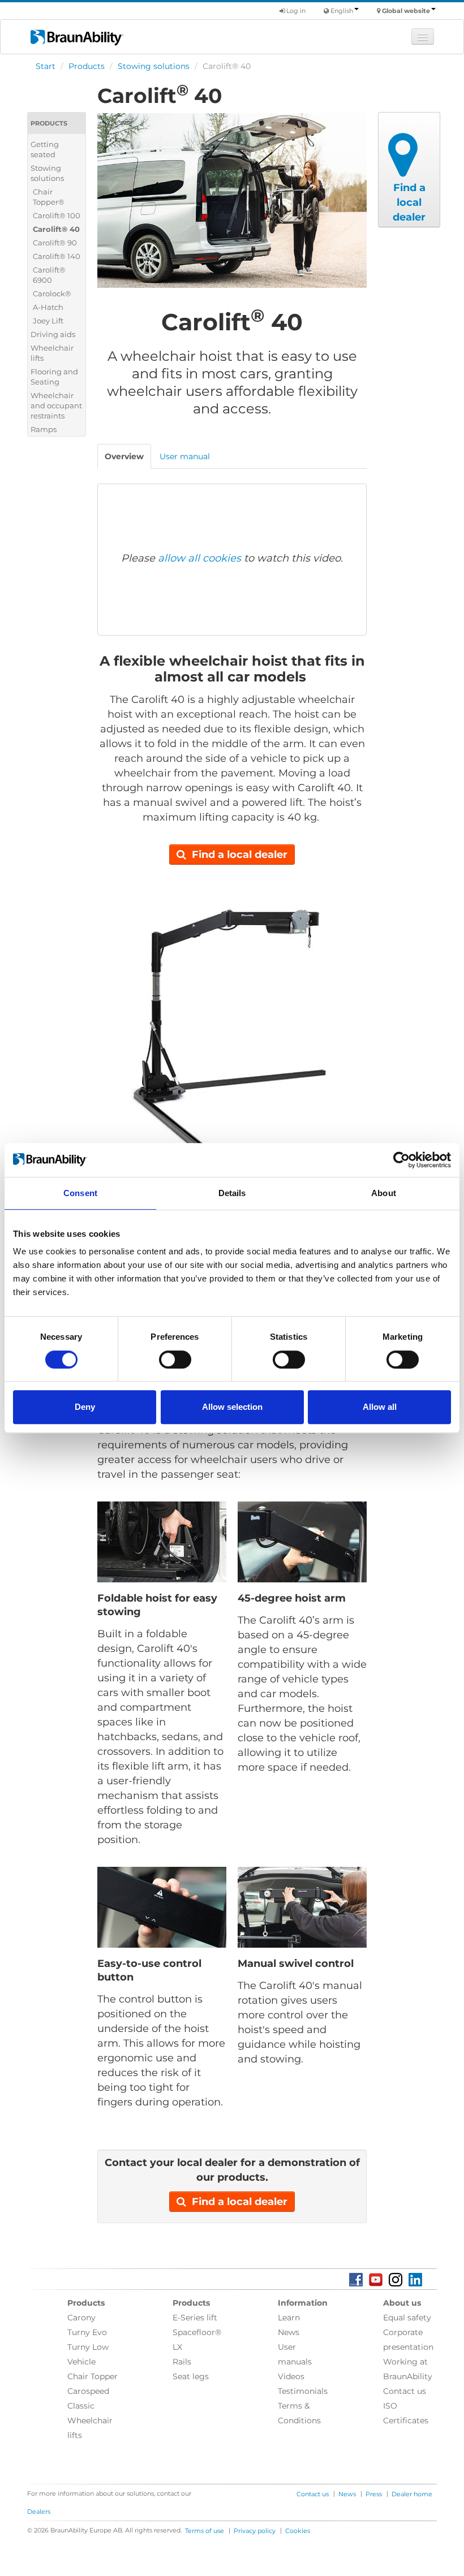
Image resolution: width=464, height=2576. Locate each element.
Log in (295, 11)
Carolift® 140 (57, 256)
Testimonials (303, 2391)
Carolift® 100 (57, 215)
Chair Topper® (49, 197)
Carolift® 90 (55, 243)
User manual (185, 456)
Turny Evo (87, 2332)
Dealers (39, 2512)
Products (87, 66)
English (342, 11)
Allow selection (232, 1407)
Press (374, 2494)
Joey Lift (48, 321)
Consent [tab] (80, 1193)
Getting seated (45, 149)
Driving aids (53, 334)
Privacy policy (255, 2531)
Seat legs (191, 2376)
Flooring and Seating (54, 377)
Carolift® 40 (56, 229)
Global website (406, 11)
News (289, 2332)
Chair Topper (93, 2376)
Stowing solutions (154, 66)
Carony (81, 2318)
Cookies (298, 2531)
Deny (85, 1407)
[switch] (175, 1360)
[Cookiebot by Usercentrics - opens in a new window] (401, 1160)
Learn (289, 2318)
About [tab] (384, 1193)
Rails (182, 2362)
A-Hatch (48, 307)
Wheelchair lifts (52, 353)
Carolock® (52, 294)
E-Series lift (195, 2318)
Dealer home (412, 2494)
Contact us (405, 2391)
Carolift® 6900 (49, 275)
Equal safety (407, 2318)
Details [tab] (232, 1193)
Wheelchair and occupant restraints (56, 405)
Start (46, 66)
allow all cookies (199, 558)
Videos (291, 2376)
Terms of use (205, 2531)
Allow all (380, 1407)
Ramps (44, 429)
